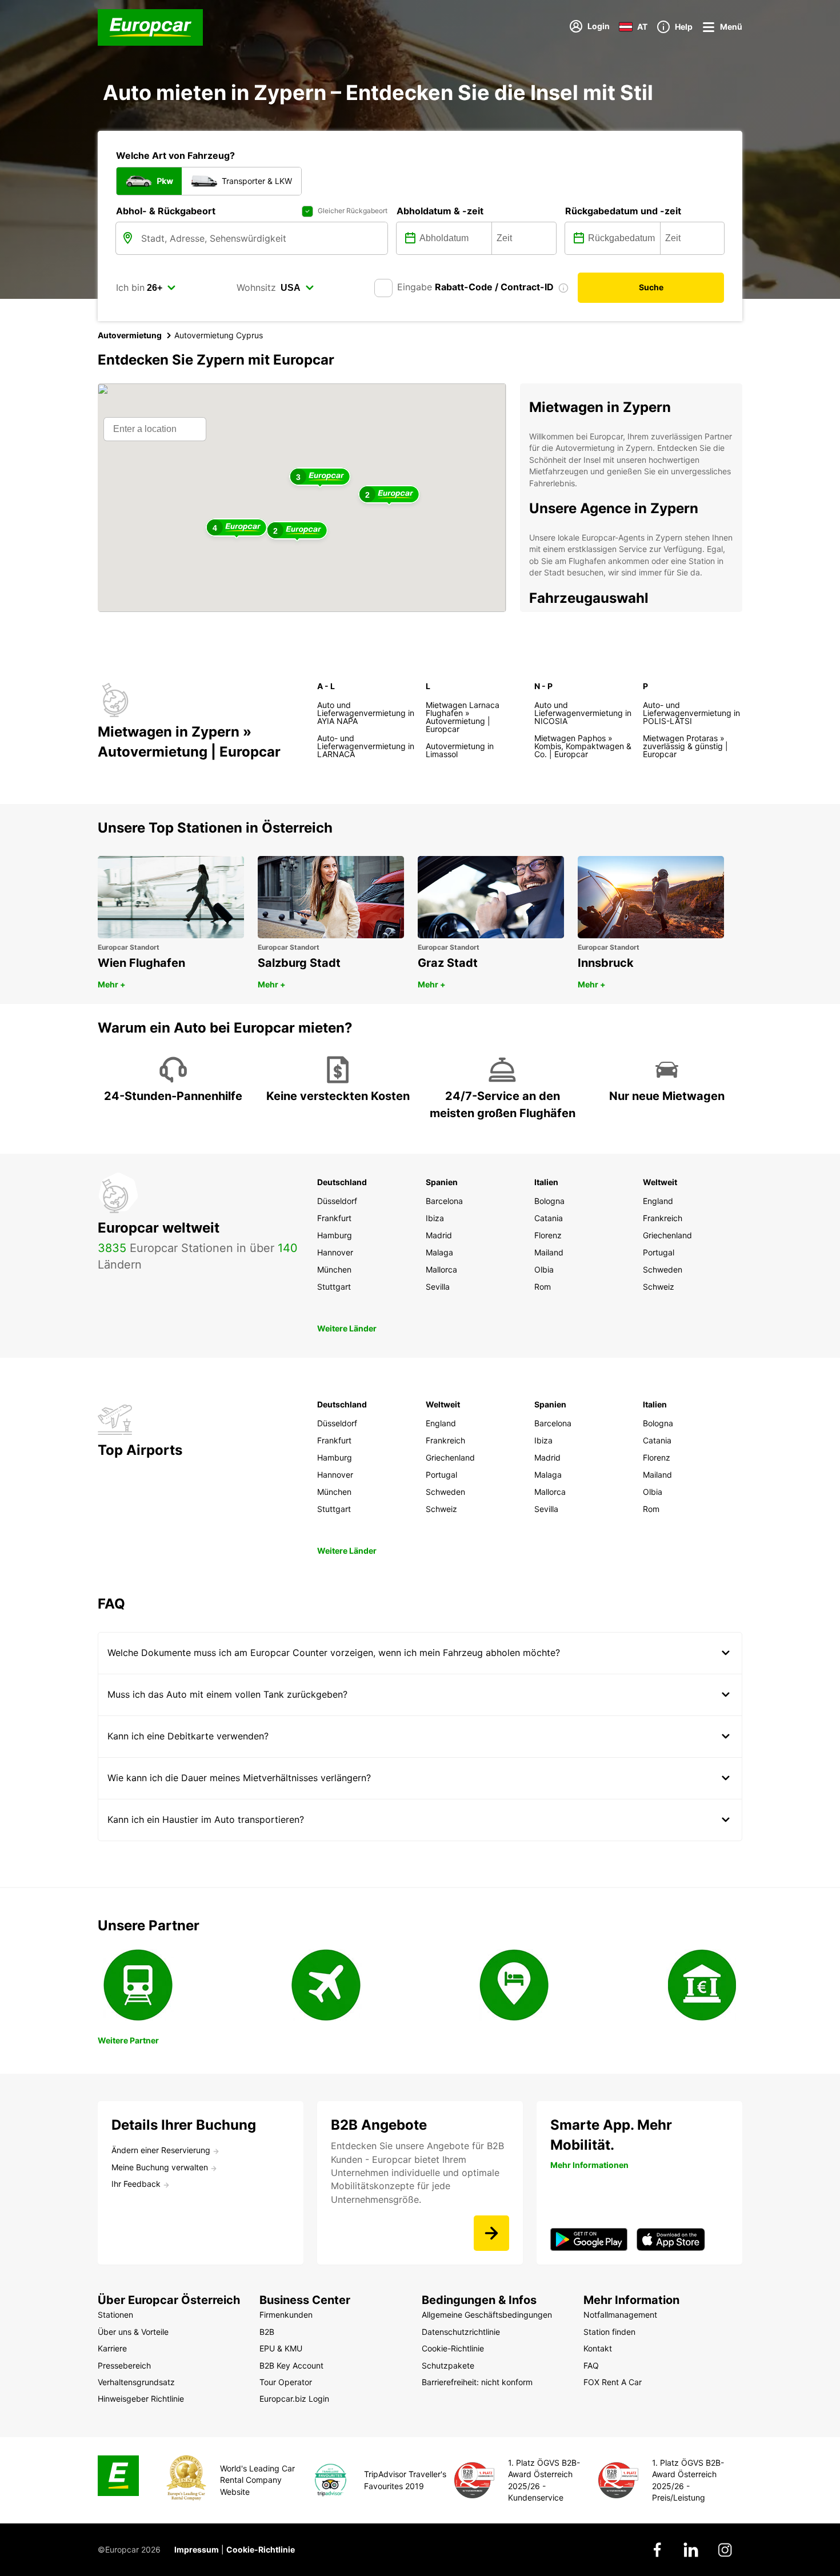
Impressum (197, 2549)
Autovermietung (130, 335)
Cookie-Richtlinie (261, 2549)
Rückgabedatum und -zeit (623, 211)
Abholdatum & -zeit (440, 211)
